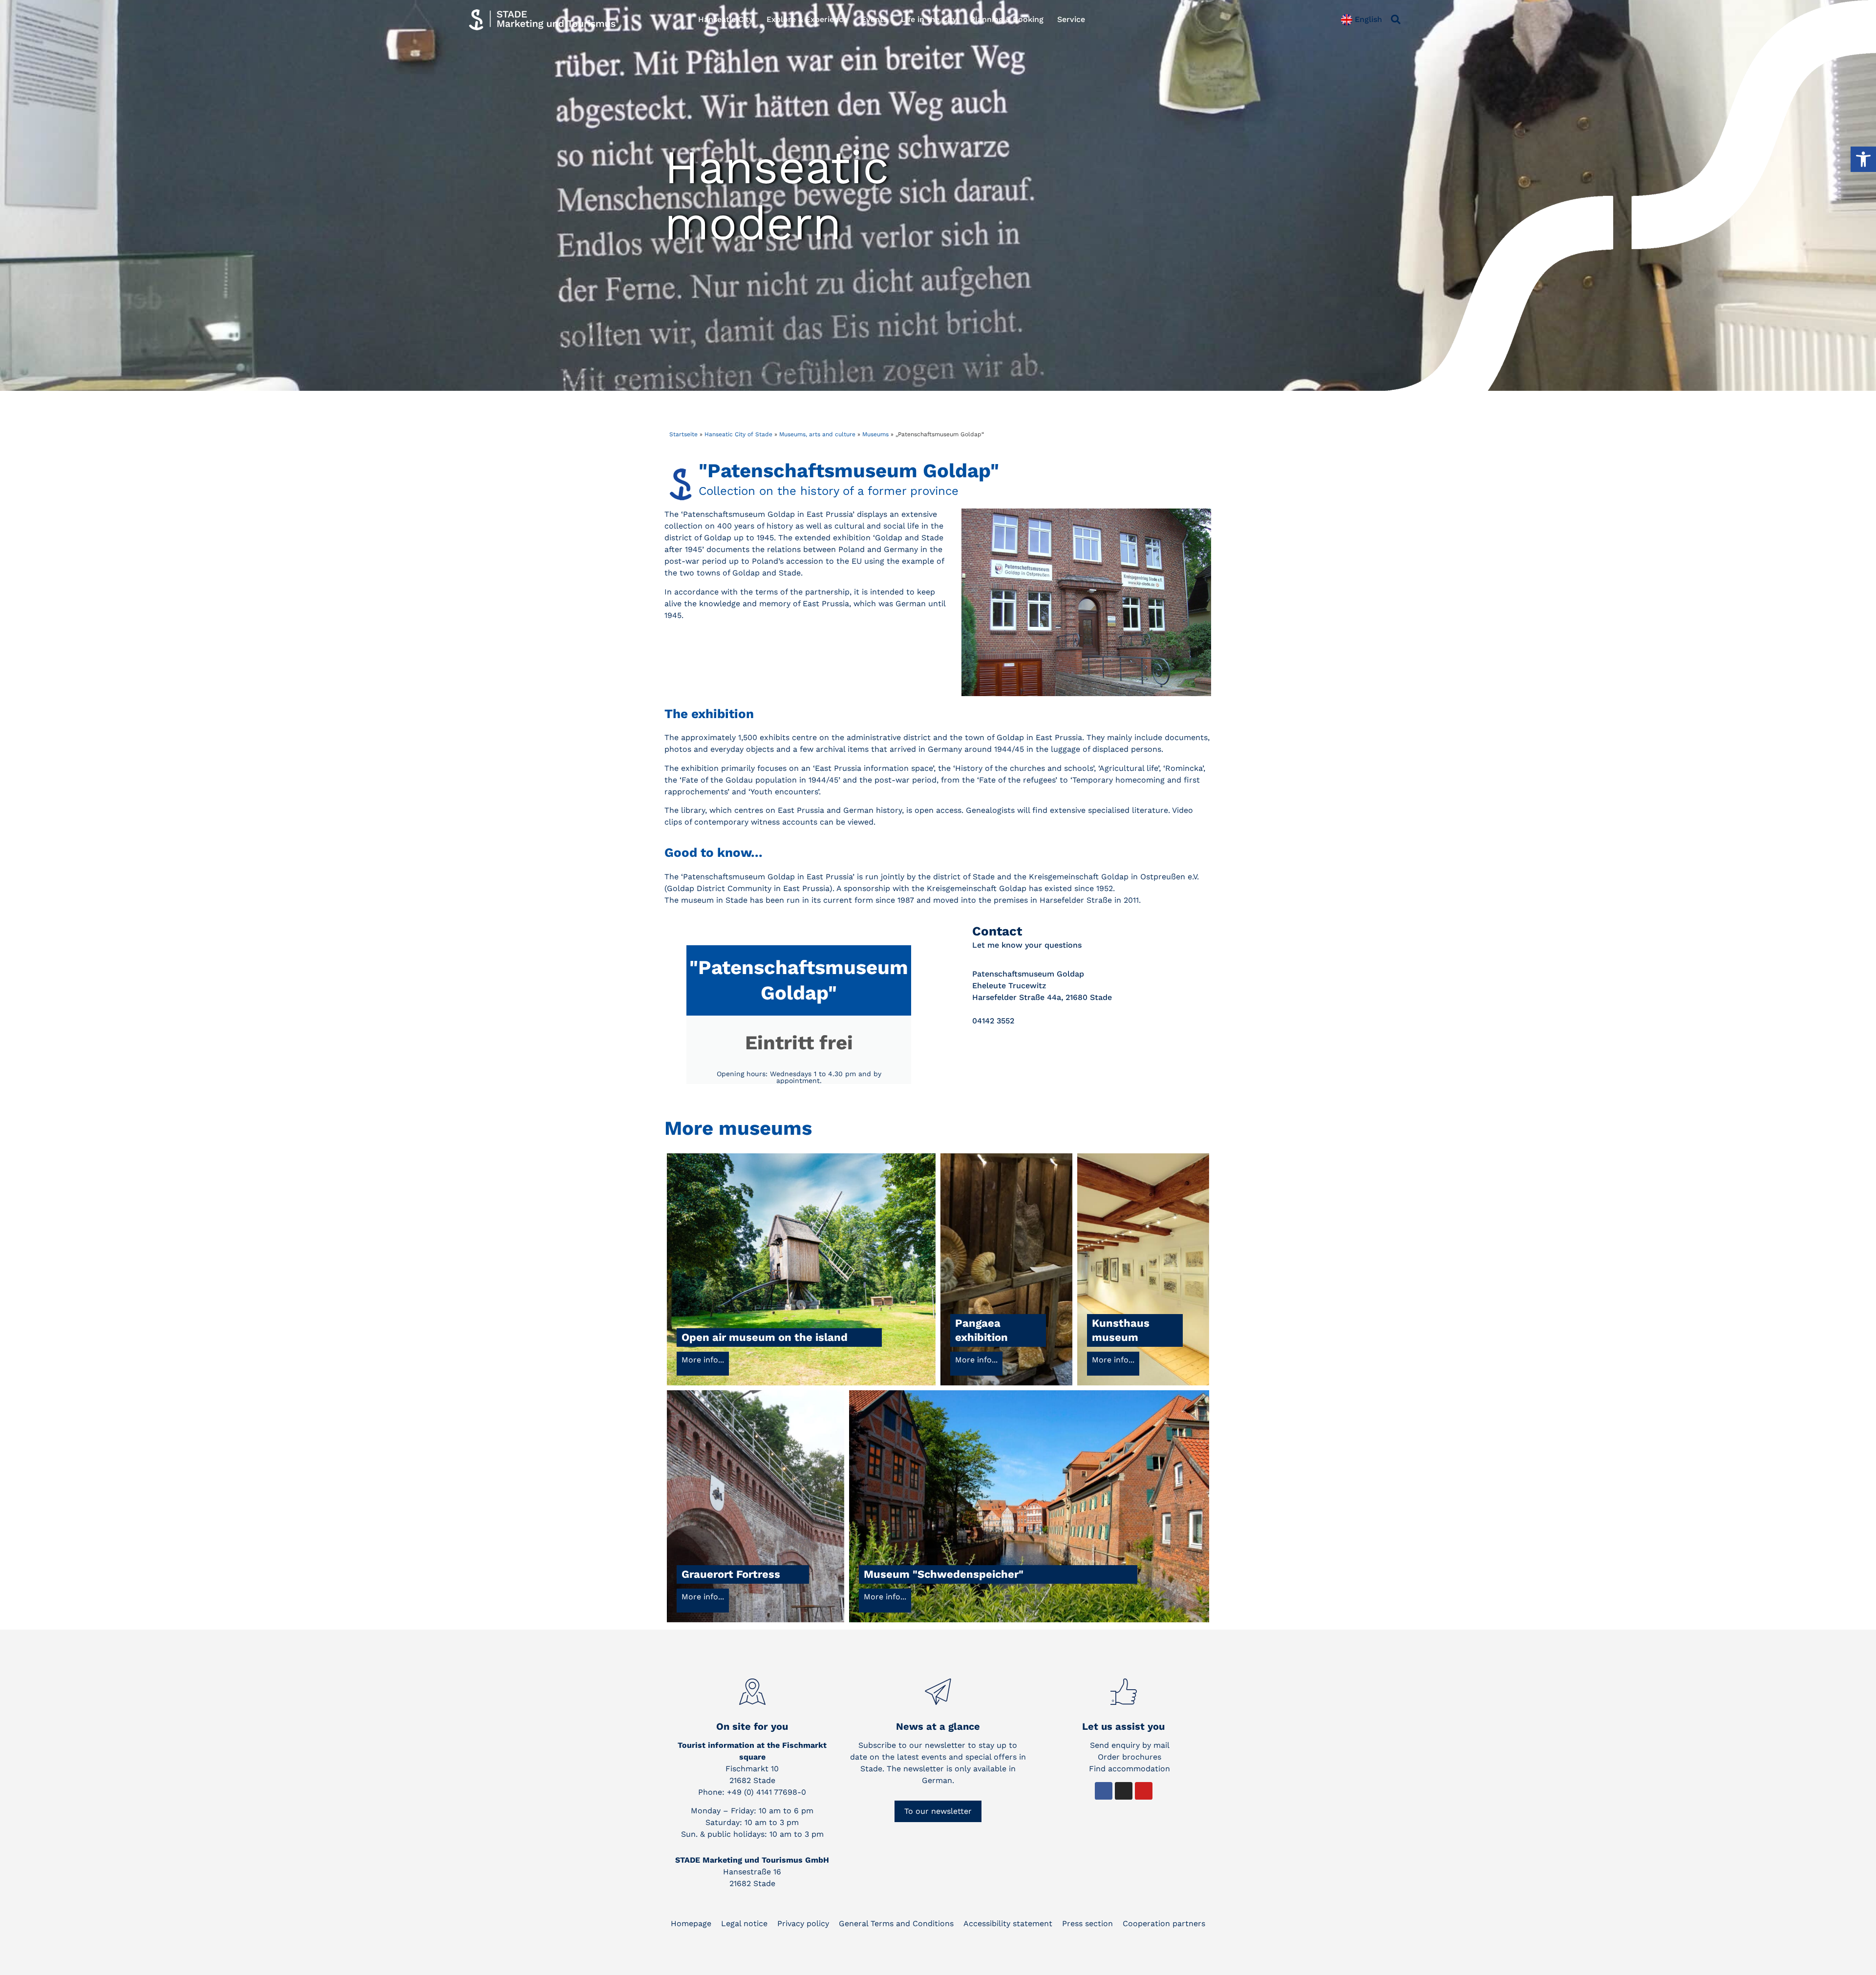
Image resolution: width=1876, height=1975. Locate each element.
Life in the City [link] (929, 19)
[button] (1396, 20)
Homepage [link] (691, 1923)
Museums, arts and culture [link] (817, 434)
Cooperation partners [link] (1164, 1923)
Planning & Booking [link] (1007, 19)
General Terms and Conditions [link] (896, 1923)
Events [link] (874, 19)
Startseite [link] (683, 434)
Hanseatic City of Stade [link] (738, 434)
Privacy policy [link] (803, 1923)
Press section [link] (1087, 1923)
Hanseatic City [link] (725, 19)
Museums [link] (875, 434)
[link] (1863, 159)
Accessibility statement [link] (1008, 1923)
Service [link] (1071, 19)
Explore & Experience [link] (807, 19)
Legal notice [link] (744, 1923)
